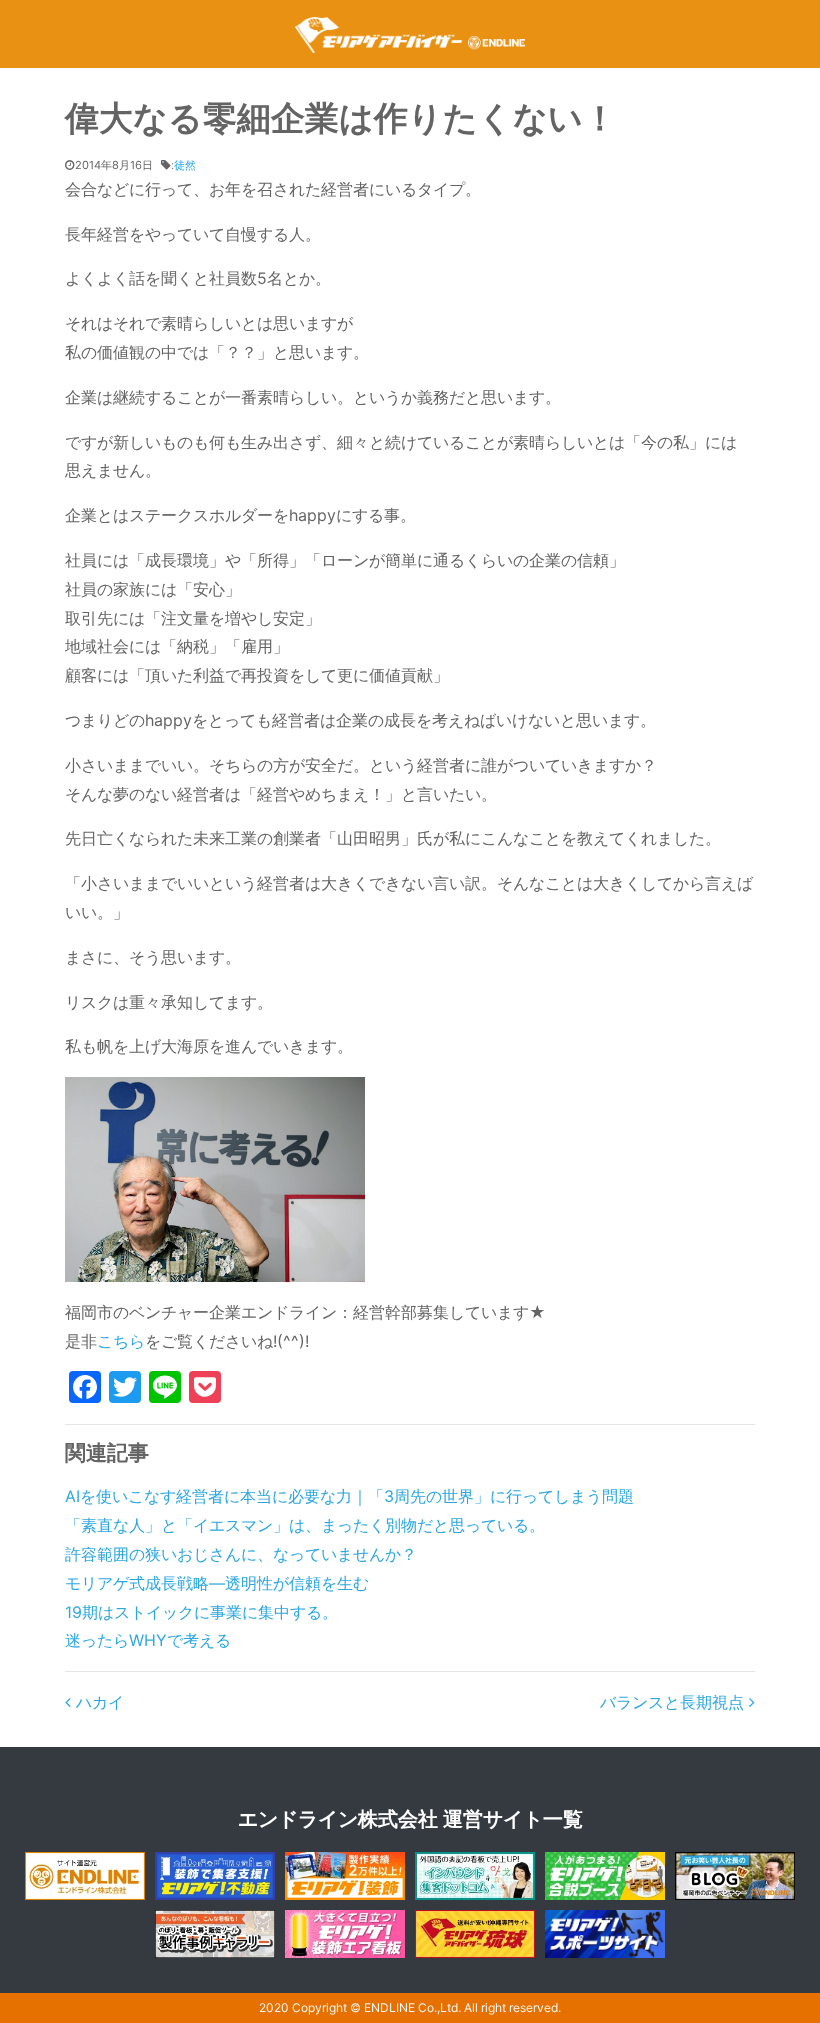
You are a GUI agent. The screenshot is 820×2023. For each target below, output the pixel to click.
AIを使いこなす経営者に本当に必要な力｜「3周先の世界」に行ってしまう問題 (349, 1496)
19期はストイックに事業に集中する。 (201, 1612)
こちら (121, 1341)
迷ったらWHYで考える (148, 1640)
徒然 (185, 165)
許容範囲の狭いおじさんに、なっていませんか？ (241, 1554)
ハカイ (97, 1702)
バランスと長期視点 (674, 1702)
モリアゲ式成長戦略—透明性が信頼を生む (217, 1583)
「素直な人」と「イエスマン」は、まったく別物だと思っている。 (305, 1525)
